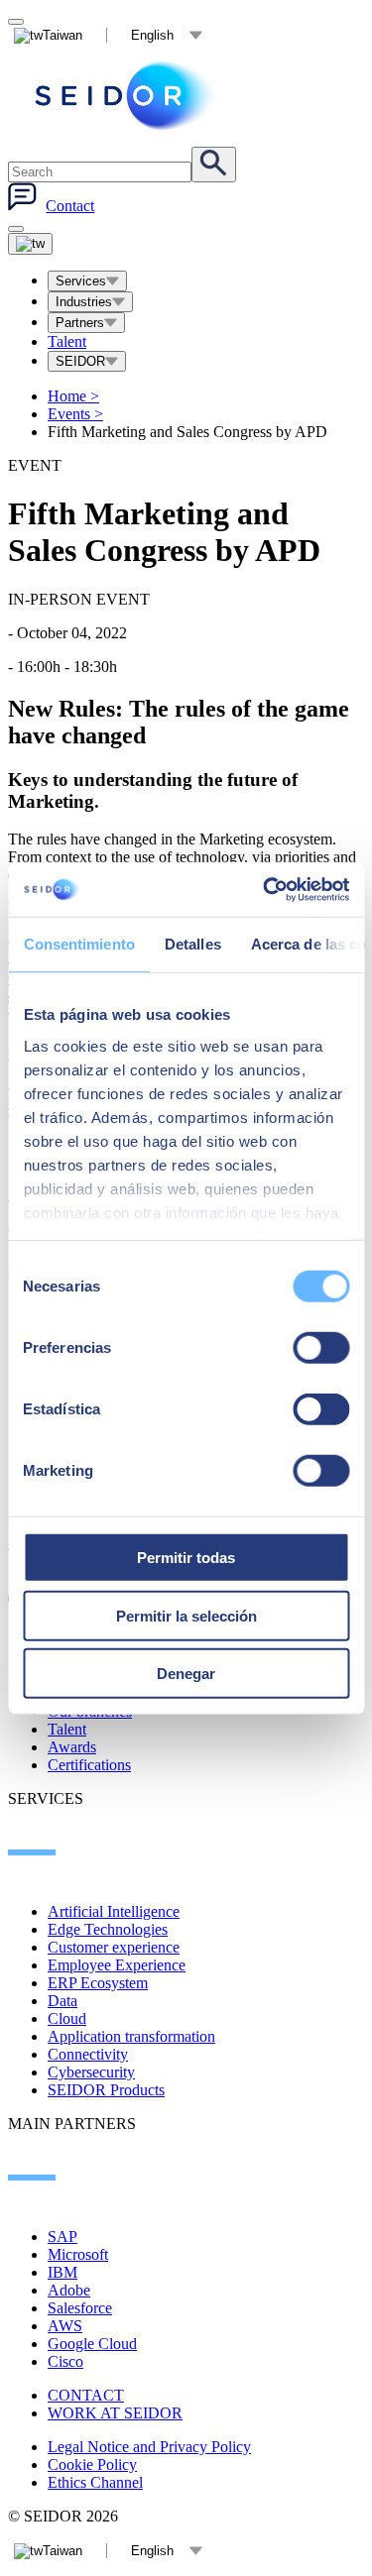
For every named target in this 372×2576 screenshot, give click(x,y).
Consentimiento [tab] (78, 944)
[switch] (321, 1348)
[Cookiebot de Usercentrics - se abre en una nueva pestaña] (265, 889)
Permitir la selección (186, 1615)
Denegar (186, 1674)
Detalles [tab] (192, 944)
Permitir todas (186, 1558)
